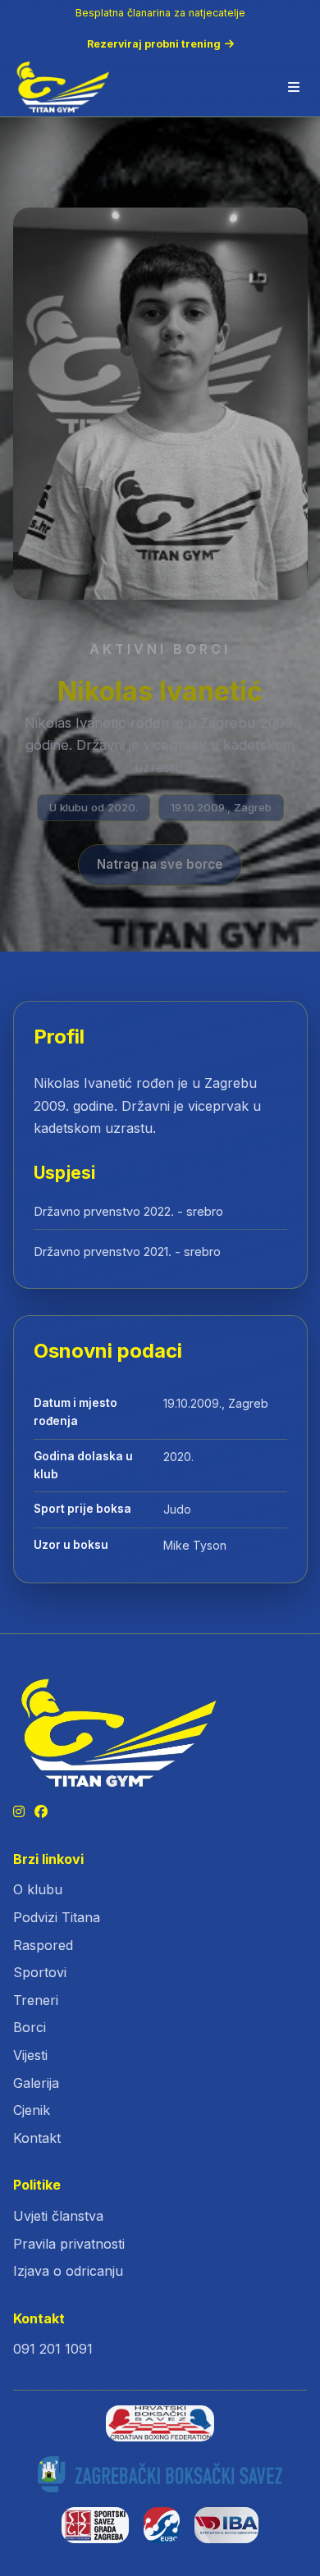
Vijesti (30, 2055)
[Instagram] (19, 1812)
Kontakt (37, 2138)
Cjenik (32, 2110)
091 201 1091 (53, 2349)
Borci (30, 2027)
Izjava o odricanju (68, 2271)
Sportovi (40, 1972)
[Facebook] (41, 1812)
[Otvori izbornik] (294, 87)
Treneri (36, 2000)
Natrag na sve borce (160, 865)
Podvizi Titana (57, 1917)
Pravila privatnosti (69, 2244)
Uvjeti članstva (58, 2216)
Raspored (43, 1945)
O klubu (38, 1889)
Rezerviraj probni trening (154, 44)
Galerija (36, 2083)
